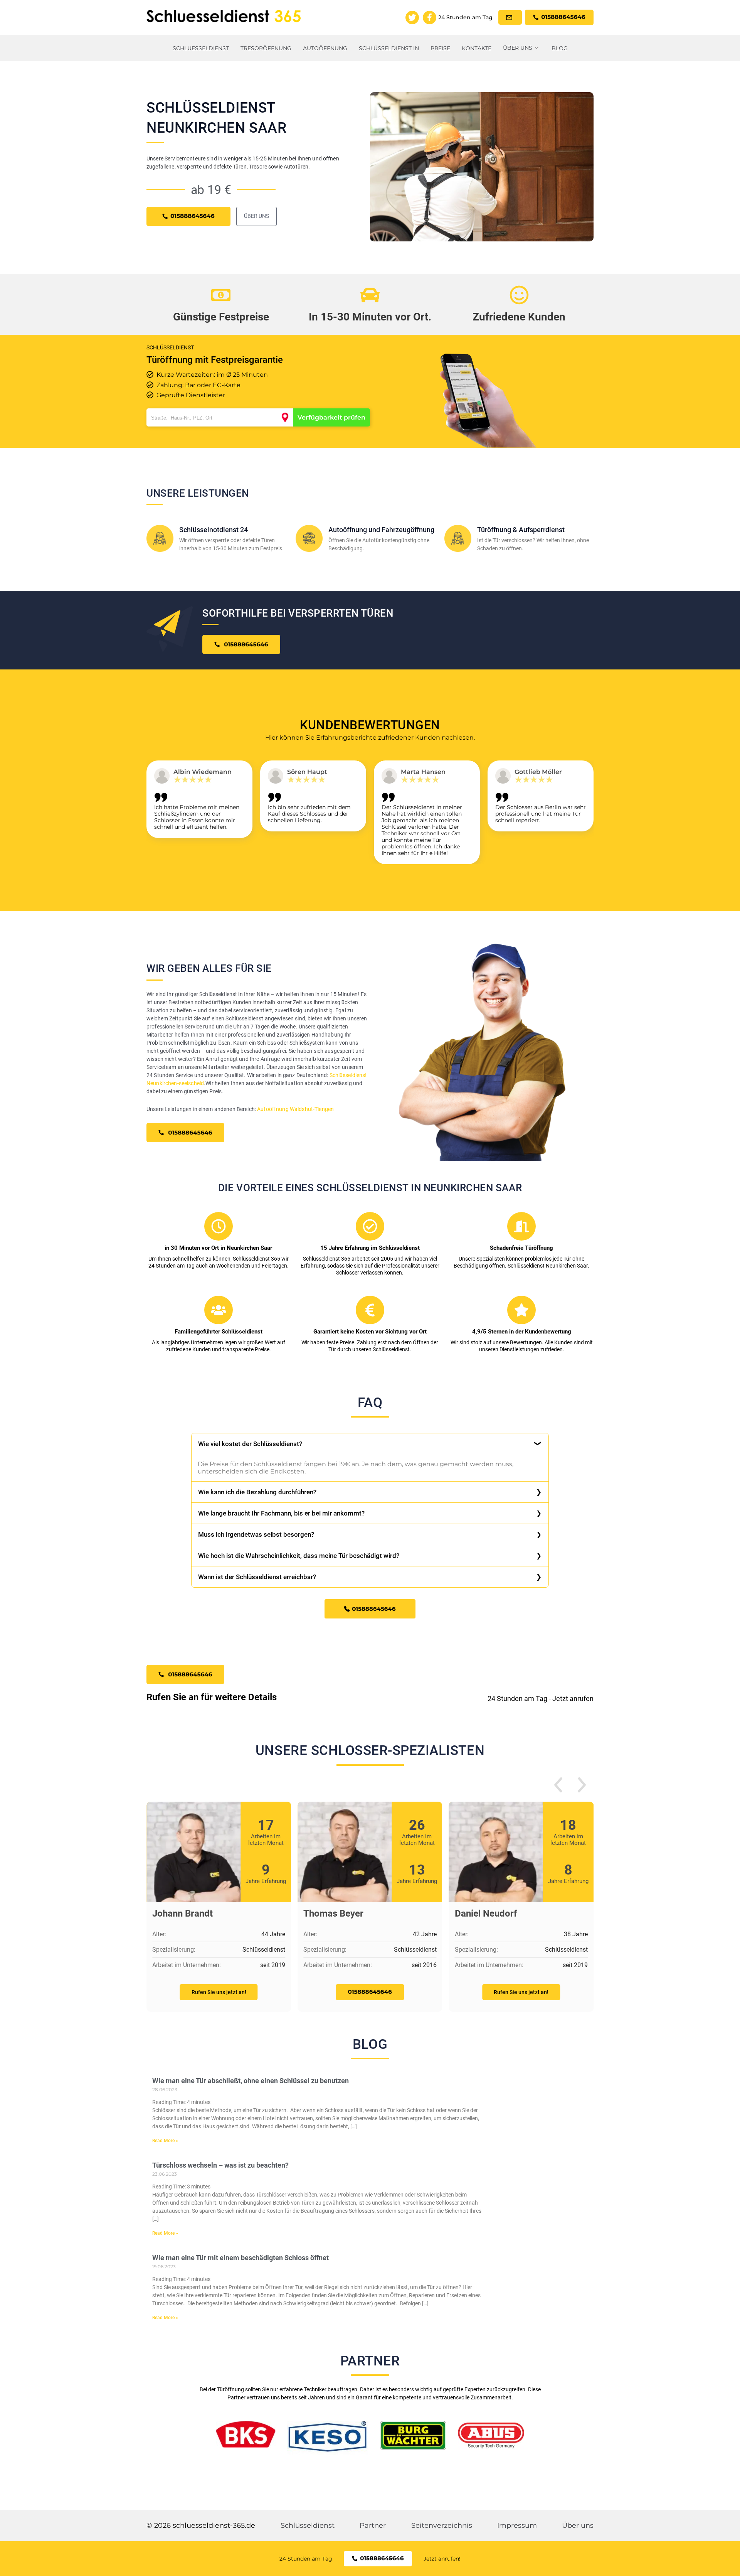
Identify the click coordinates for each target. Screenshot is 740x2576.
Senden (370, 1377)
